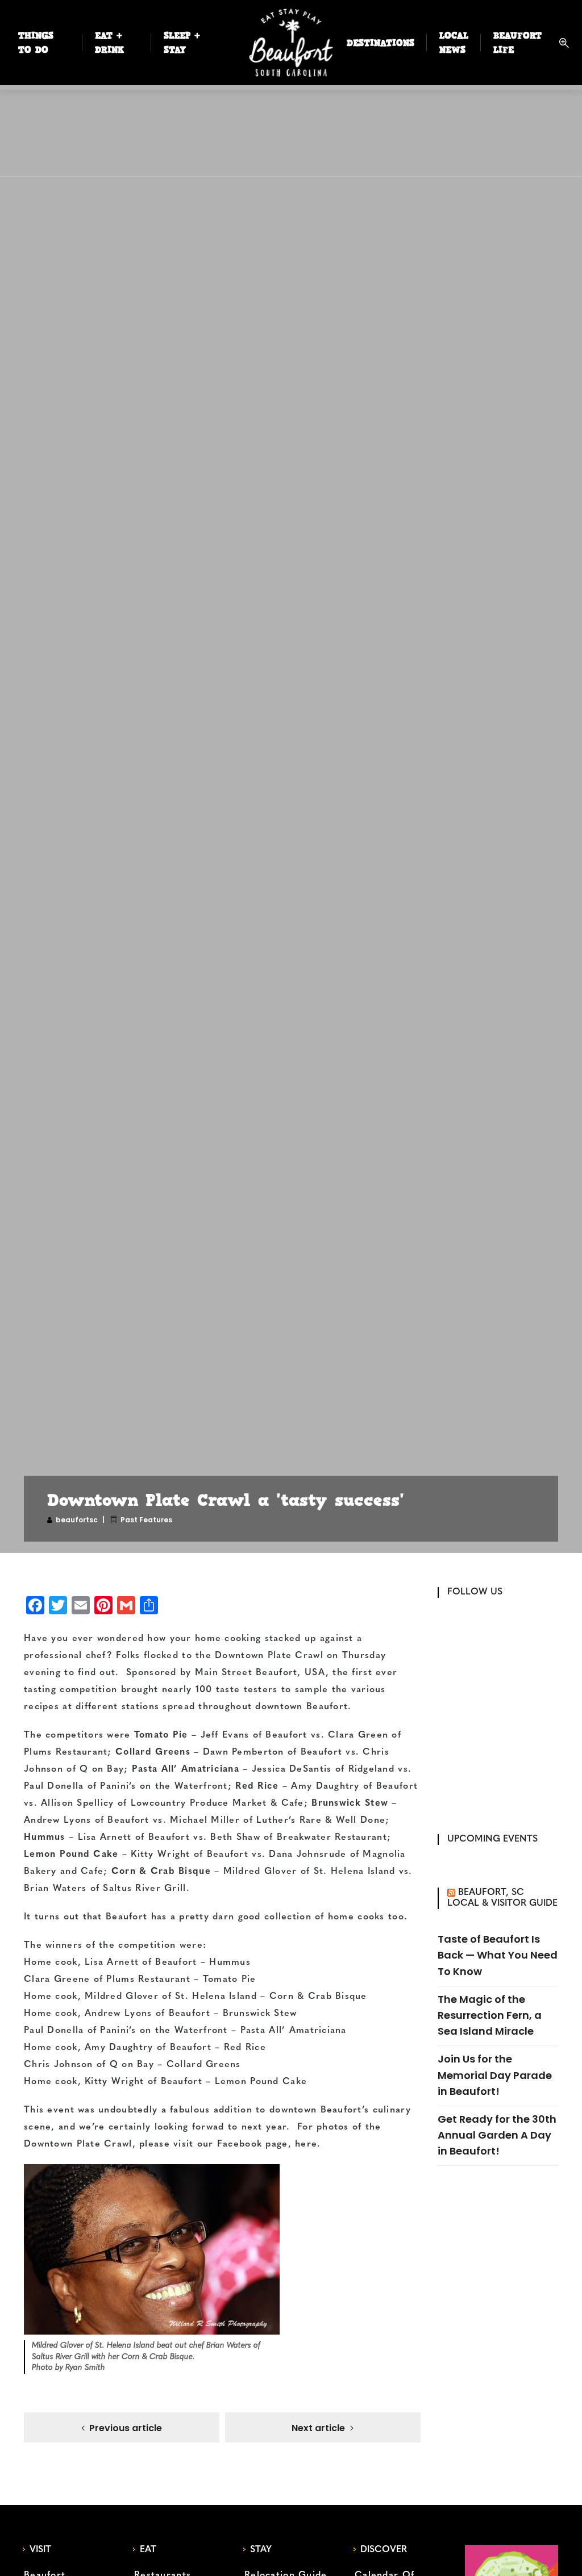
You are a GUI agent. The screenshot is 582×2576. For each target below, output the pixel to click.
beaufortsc (77, 1520)
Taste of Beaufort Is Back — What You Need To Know (498, 1955)
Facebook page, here (267, 2144)
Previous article (126, 2428)
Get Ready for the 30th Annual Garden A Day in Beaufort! (497, 2135)
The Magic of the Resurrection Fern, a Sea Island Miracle (490, 2015)
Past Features (146, 1520)
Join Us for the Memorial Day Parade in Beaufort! (495, 2075)
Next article (318, 2428)
